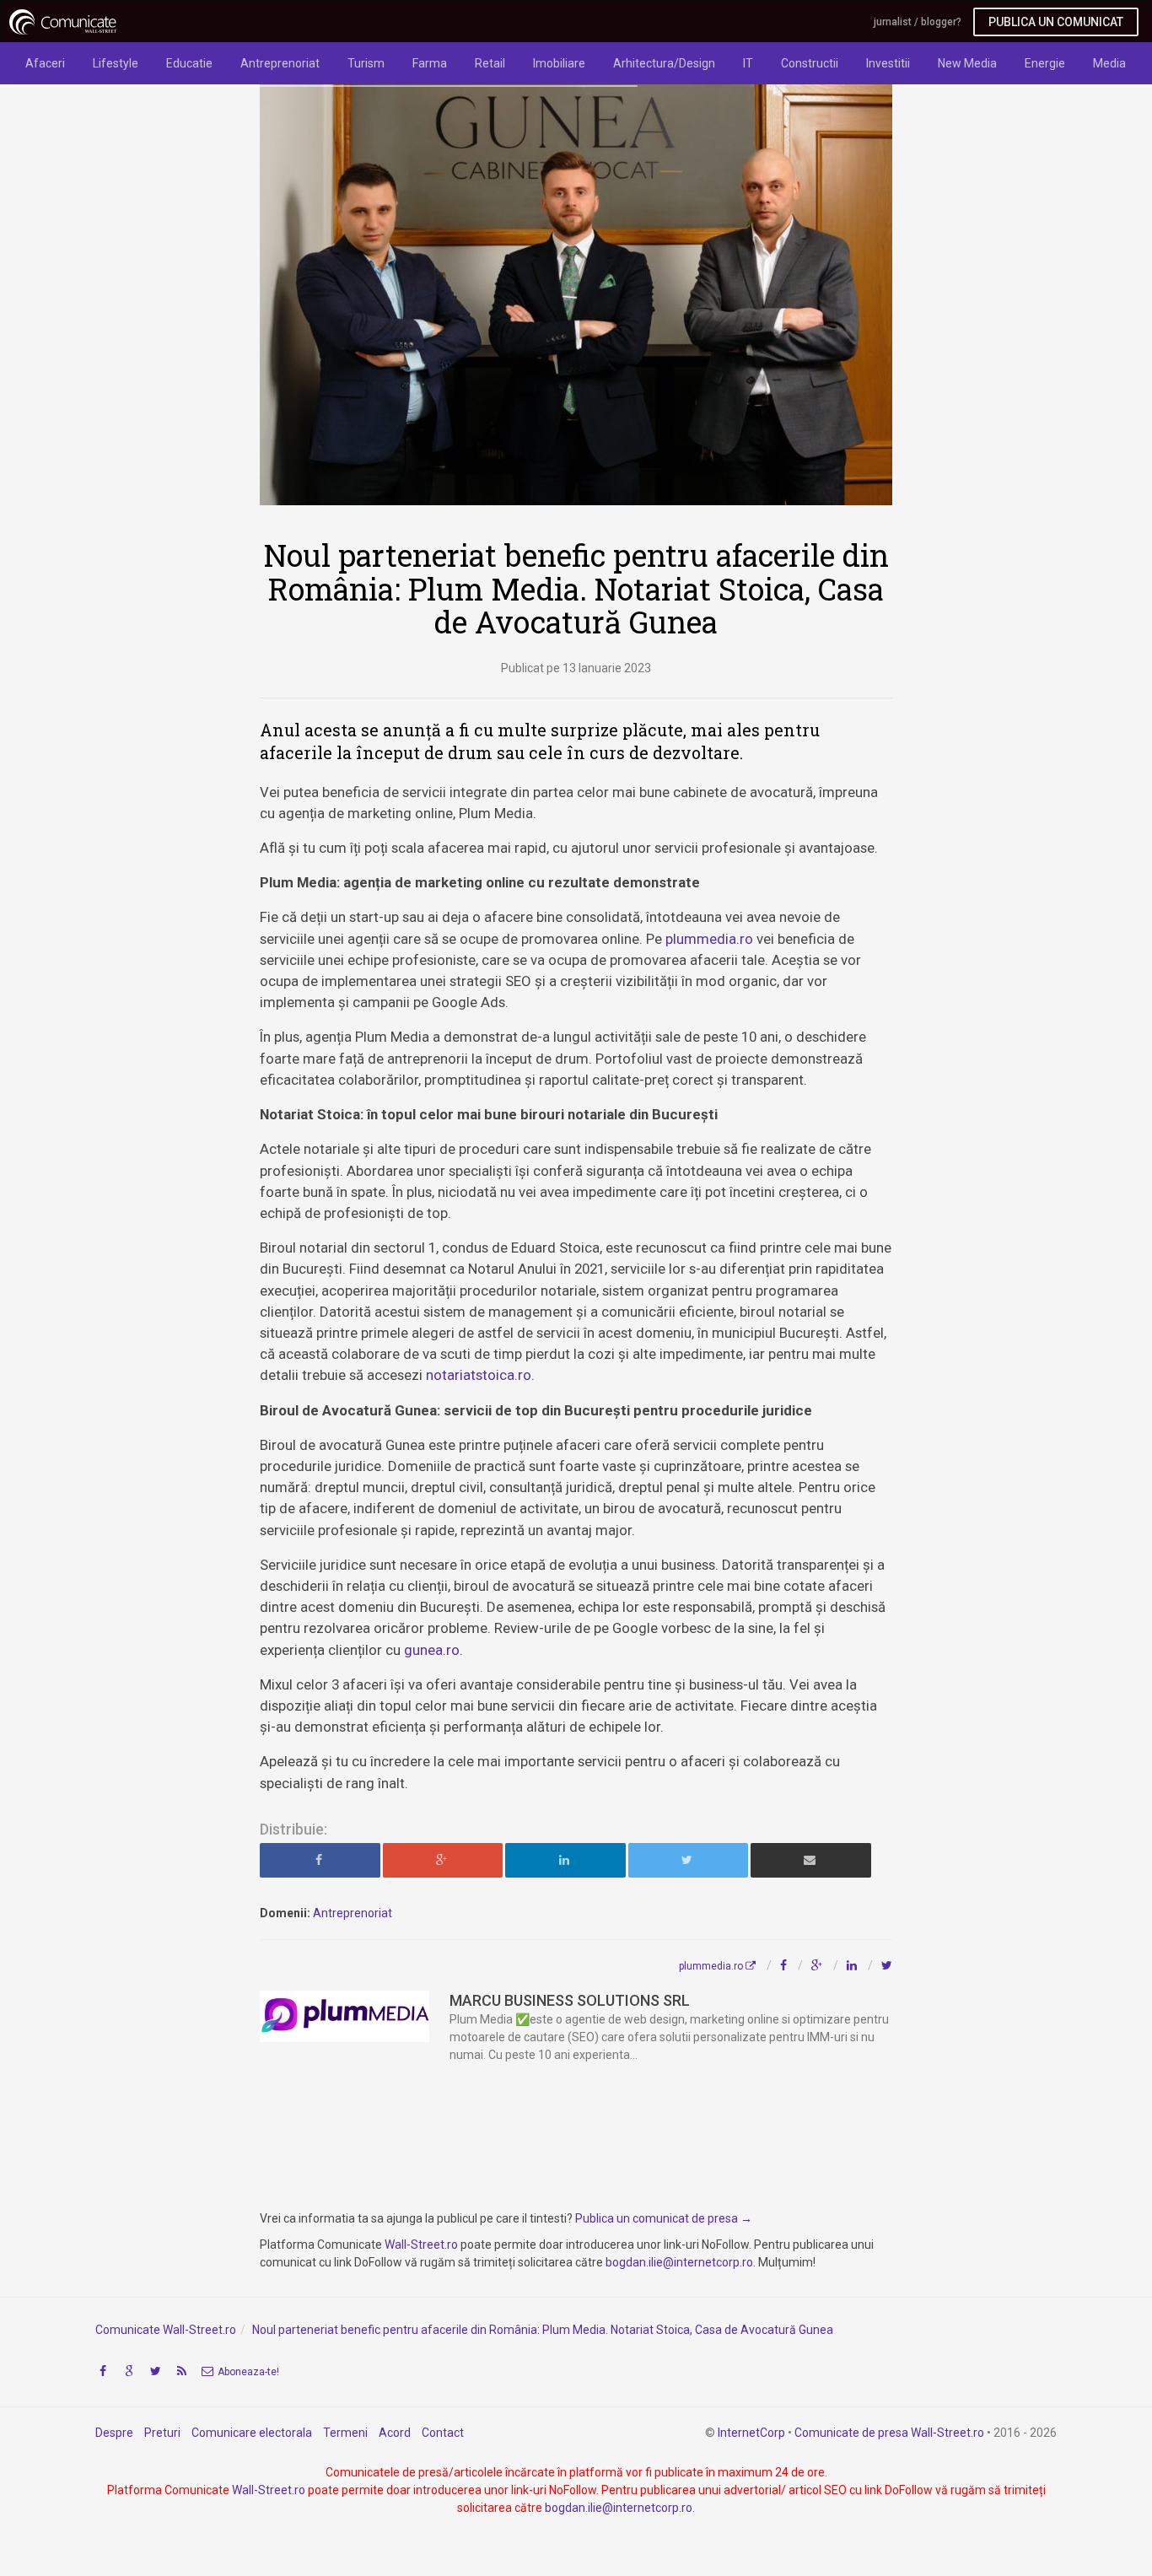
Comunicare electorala (252, 2433)
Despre (114, 2433)
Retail (490, 63)
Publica (1056, 22)
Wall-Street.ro (421, 2245)
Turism (366, 63)
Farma (430, 63)
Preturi (162, 2433)
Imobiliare (559, 63)
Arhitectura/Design (664, 63)
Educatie (189, 63)
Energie (1045, 63)
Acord (395, 2433)
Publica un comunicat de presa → (664, 2218)
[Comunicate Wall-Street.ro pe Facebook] (103, 2371)
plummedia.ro (709, 939)
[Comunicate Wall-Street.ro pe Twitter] (155, 2371)
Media (1109, 63)
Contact (443, 2433)
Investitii (888, 63)
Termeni (345, 2433)
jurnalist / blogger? (918, 22)
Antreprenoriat (280, 63)
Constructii (810, 63)
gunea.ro (432, 1650)
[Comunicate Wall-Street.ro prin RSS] (181, 2371)
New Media (967, 63)
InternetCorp (751, 2433)
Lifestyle (116, 63)
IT (748, 63)
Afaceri (45, 63)
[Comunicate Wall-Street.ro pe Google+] (129, 2371)
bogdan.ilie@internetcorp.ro (679, 2262)
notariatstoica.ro (479, 1375)
